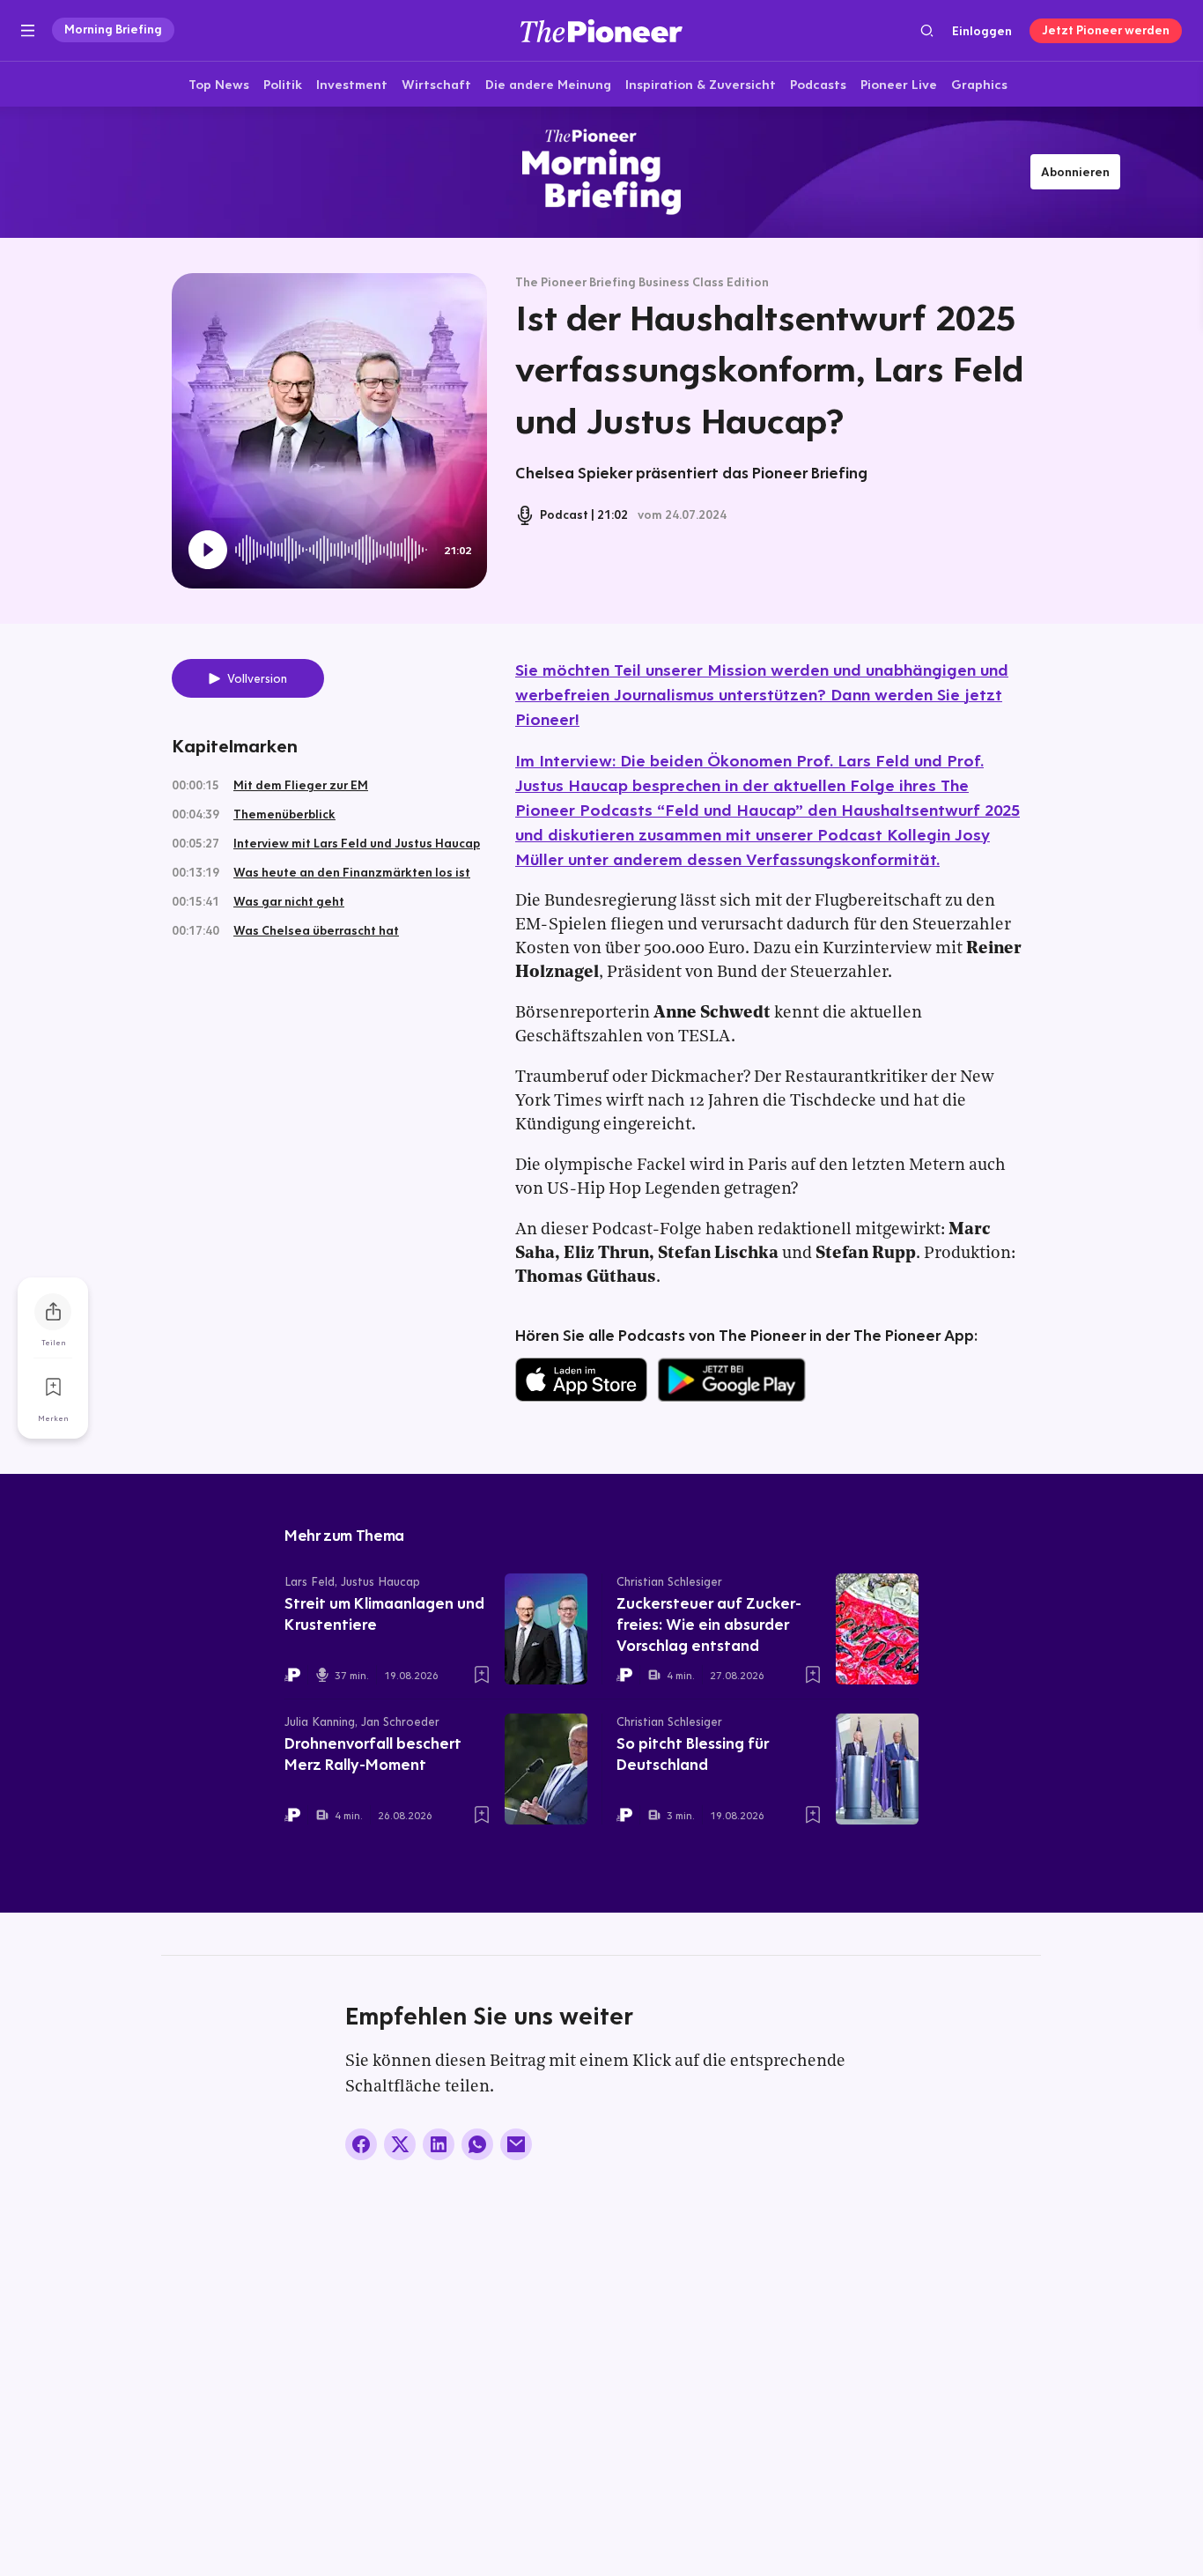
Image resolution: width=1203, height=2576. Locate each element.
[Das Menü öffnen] (28, 31)
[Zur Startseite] (601, 30)
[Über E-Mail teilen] (516, 2144)
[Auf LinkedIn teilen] (439, 2144)
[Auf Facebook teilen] (361, 2144)
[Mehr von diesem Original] (601, 172)
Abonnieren (1075, 172)
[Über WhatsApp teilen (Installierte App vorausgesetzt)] (477, 2144)
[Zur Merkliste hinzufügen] (53, 1388)
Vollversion (257, 678)
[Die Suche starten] (927, 30)
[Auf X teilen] (400, 2144)
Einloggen (982, 31)
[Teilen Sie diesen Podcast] (53, 1312)
